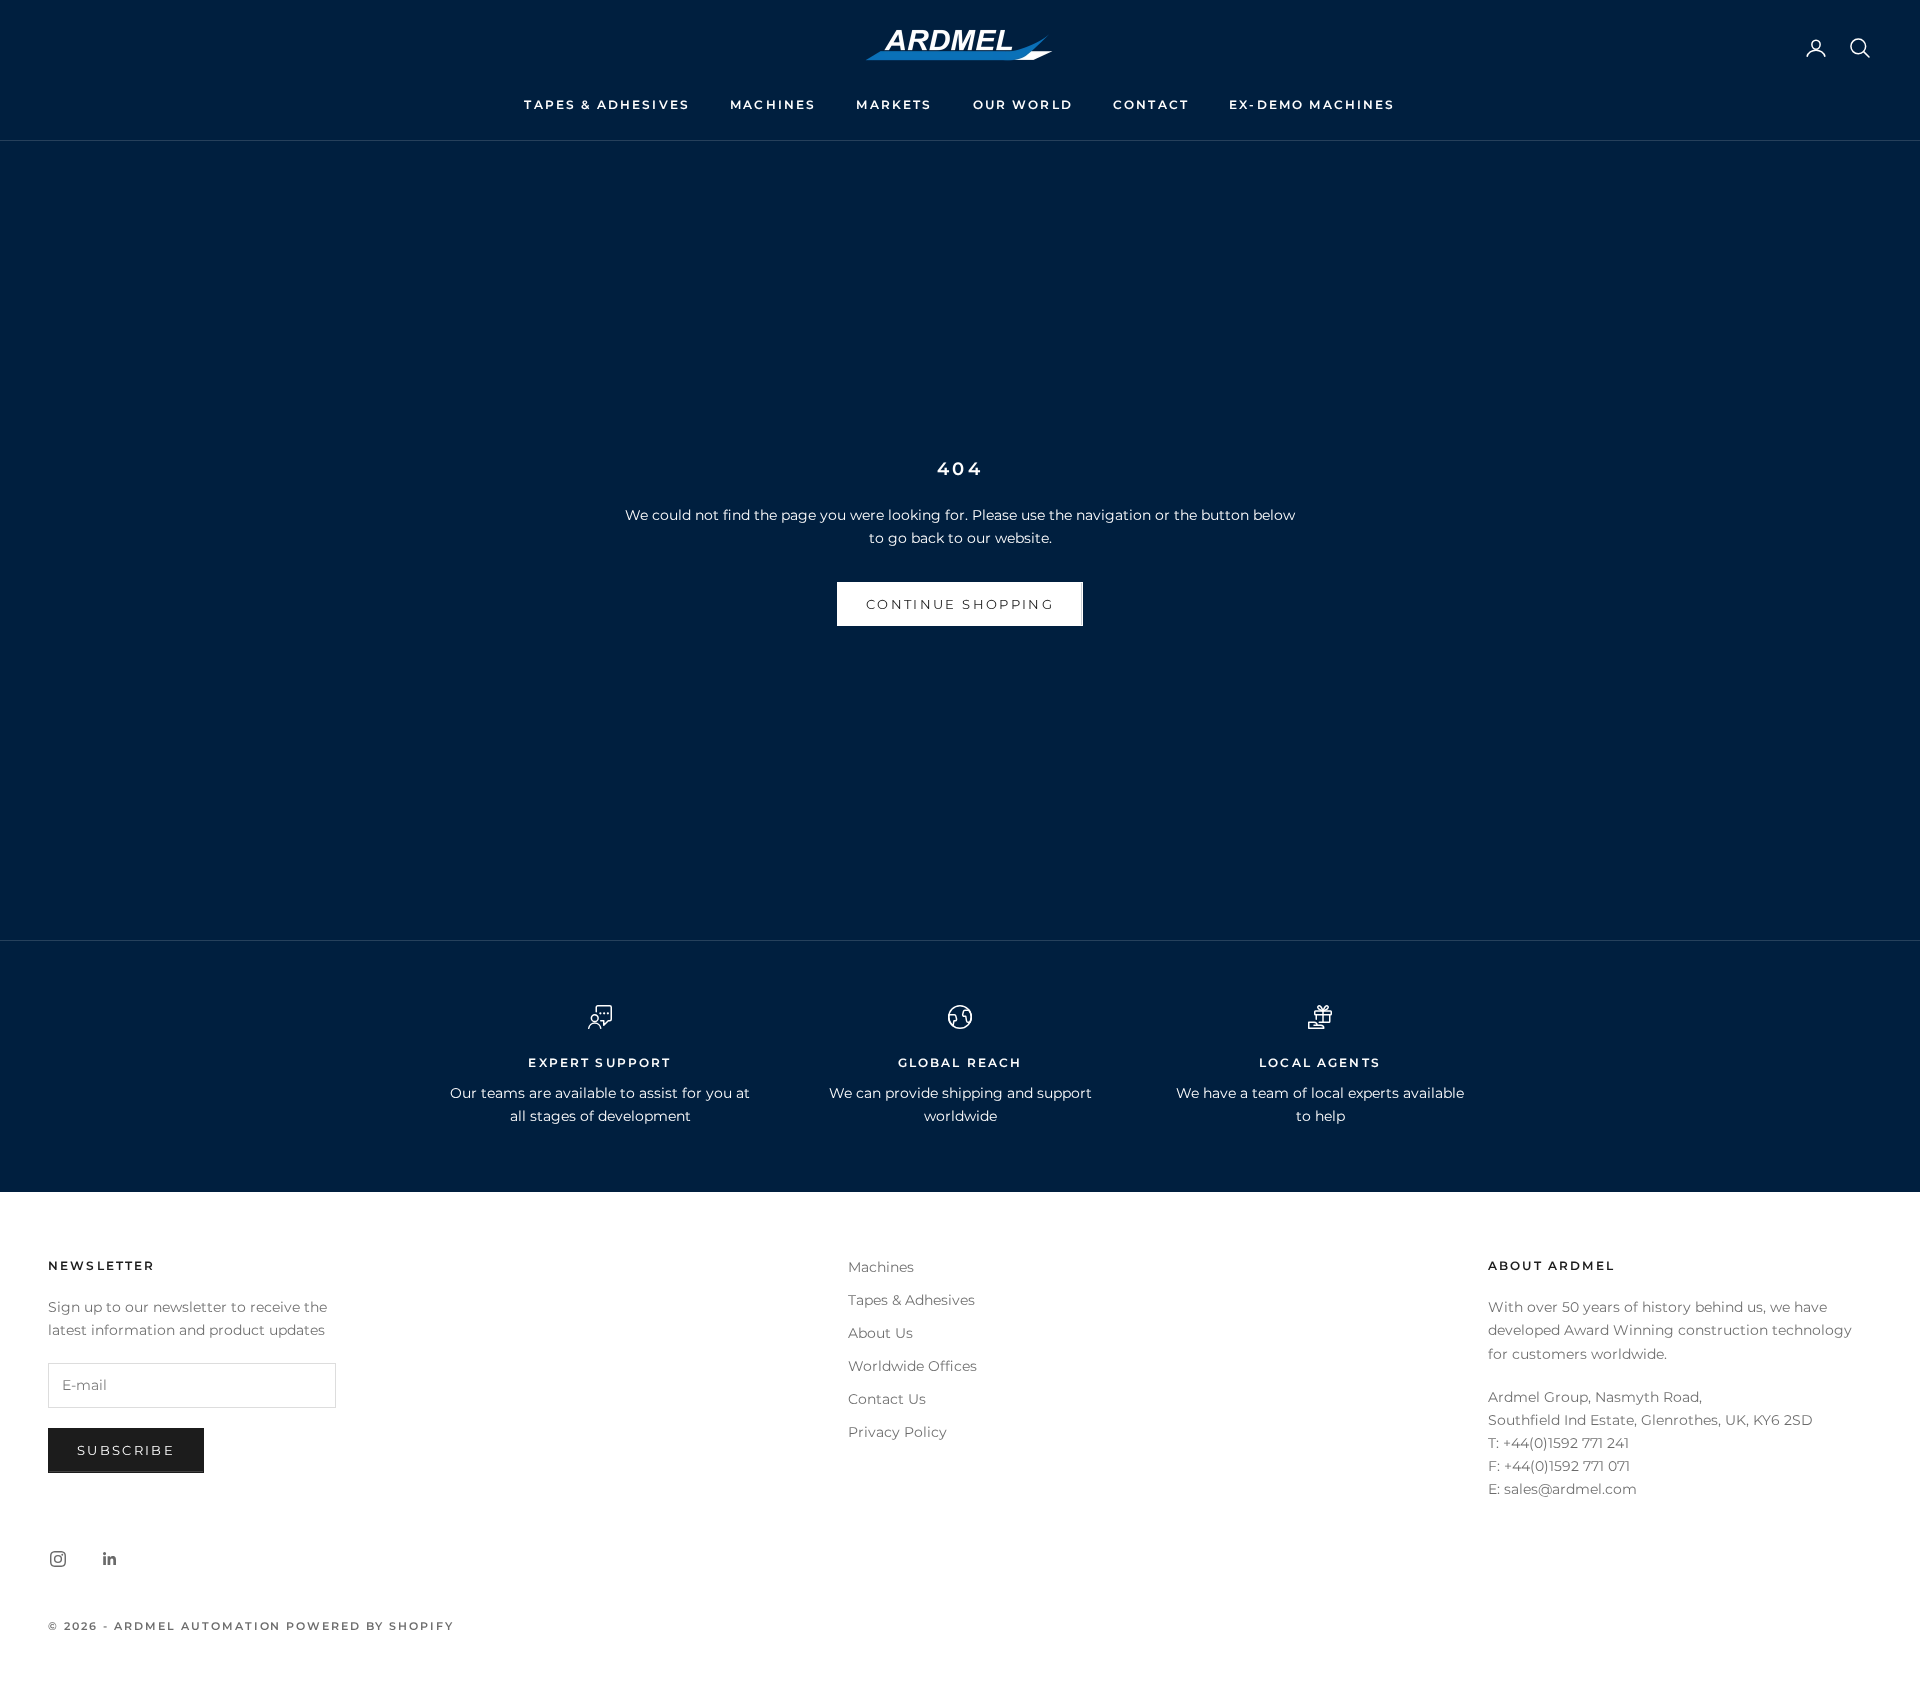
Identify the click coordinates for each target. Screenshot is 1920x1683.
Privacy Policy (897, 1432)
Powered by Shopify (370, 1626)
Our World (1023, 104)
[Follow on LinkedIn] (110, 1559)
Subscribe (126, 1450)
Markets (894, 104)
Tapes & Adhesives (607, 104)
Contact (1151, 104)
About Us (880, 1333)
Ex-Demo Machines (1312, 104)
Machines (773, 104)
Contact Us (887, 1399)
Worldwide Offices (912, 1366)
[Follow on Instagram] (58, 1559)
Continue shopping (960, 604)
